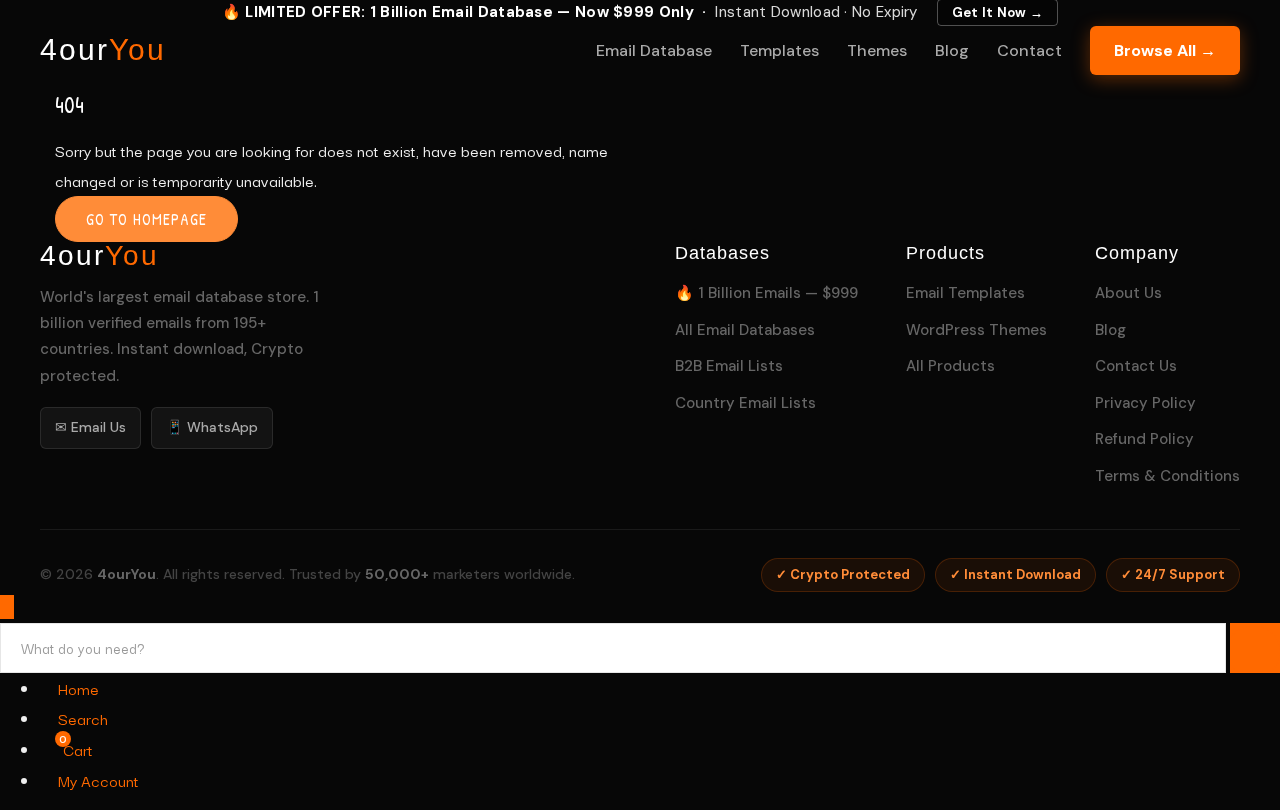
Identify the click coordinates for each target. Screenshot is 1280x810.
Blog (952, 50)
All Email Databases (745, 330)
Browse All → (1165, 50)
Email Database (654, 50)
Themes (877, 50)
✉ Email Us (90, 427)
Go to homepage (146, 219)
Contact (1029, 50)
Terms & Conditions (1167, 476)
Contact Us (1136, 366)
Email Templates (965, 293)
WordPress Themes (976, 330)
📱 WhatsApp (212, 427)
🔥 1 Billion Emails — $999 (766, 293)
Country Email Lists (745, 403)
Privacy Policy (1145, 403)
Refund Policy (1144, 439)
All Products (950, 366)
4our (103, 50)
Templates (779, 50)
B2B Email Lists (729, 366)
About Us (1128, 293)
